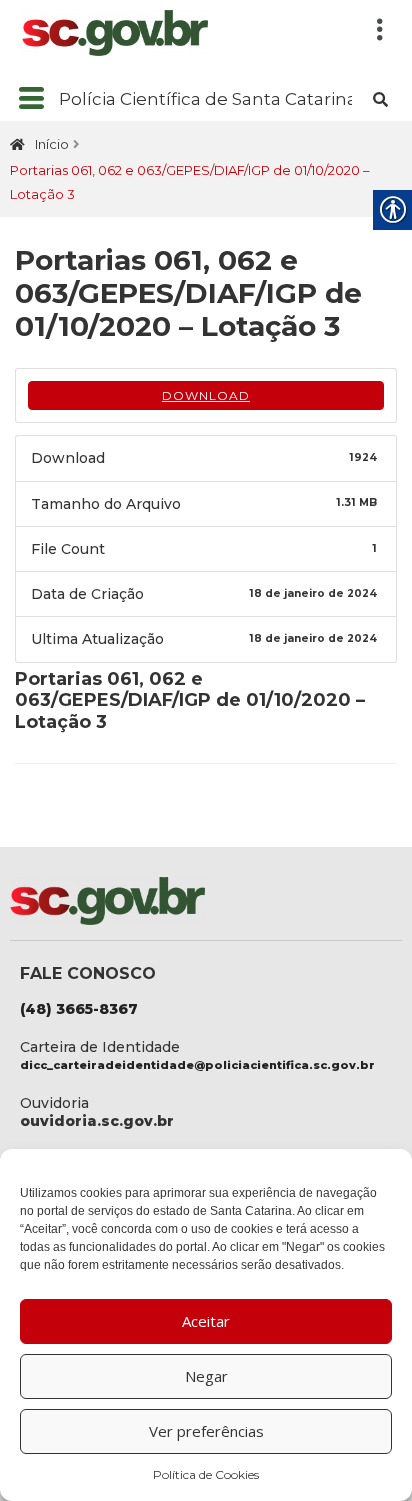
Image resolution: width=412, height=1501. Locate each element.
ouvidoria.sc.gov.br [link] (97, 1121)
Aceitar (206, 1321)
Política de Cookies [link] (206, 1474)
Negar (206, 1376)
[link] (172, 33)
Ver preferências (206, 1431)
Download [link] (206, 395)
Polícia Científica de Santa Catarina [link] (208, 99)
